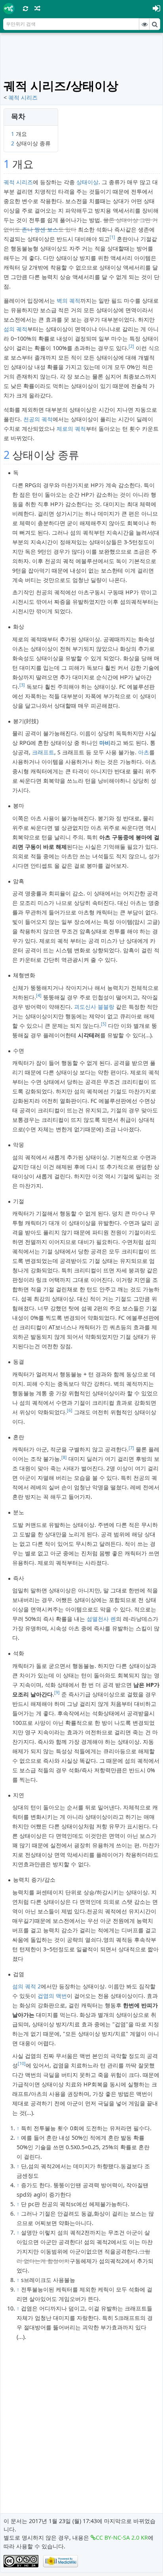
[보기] (144, 24)
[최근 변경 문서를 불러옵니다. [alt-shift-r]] (26, 8)
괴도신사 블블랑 (94, 1007)
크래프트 (43, 752)
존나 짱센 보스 (40, 229)
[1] (112, 237)
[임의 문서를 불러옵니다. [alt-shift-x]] (38, 8)
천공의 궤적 (38, 419)
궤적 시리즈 (23, 97)
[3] (22, 685)
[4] (39, 995)
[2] (131, 346)
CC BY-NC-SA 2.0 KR (122, 2537)
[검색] (155, 24)
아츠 (144, 752)
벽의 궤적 (68, 301)
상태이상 (87, 182)
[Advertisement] (83, 56)
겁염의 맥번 (52, 1996)
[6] (70, 1410)
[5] (104, 1024)
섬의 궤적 (15, 329)
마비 (105, 743)
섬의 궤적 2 (27, 1986)
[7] (131, 1448)
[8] (64, 1457)
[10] (22, 2063)
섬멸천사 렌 (101, 1619)
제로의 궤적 (71, 429)
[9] (57, 1692)
